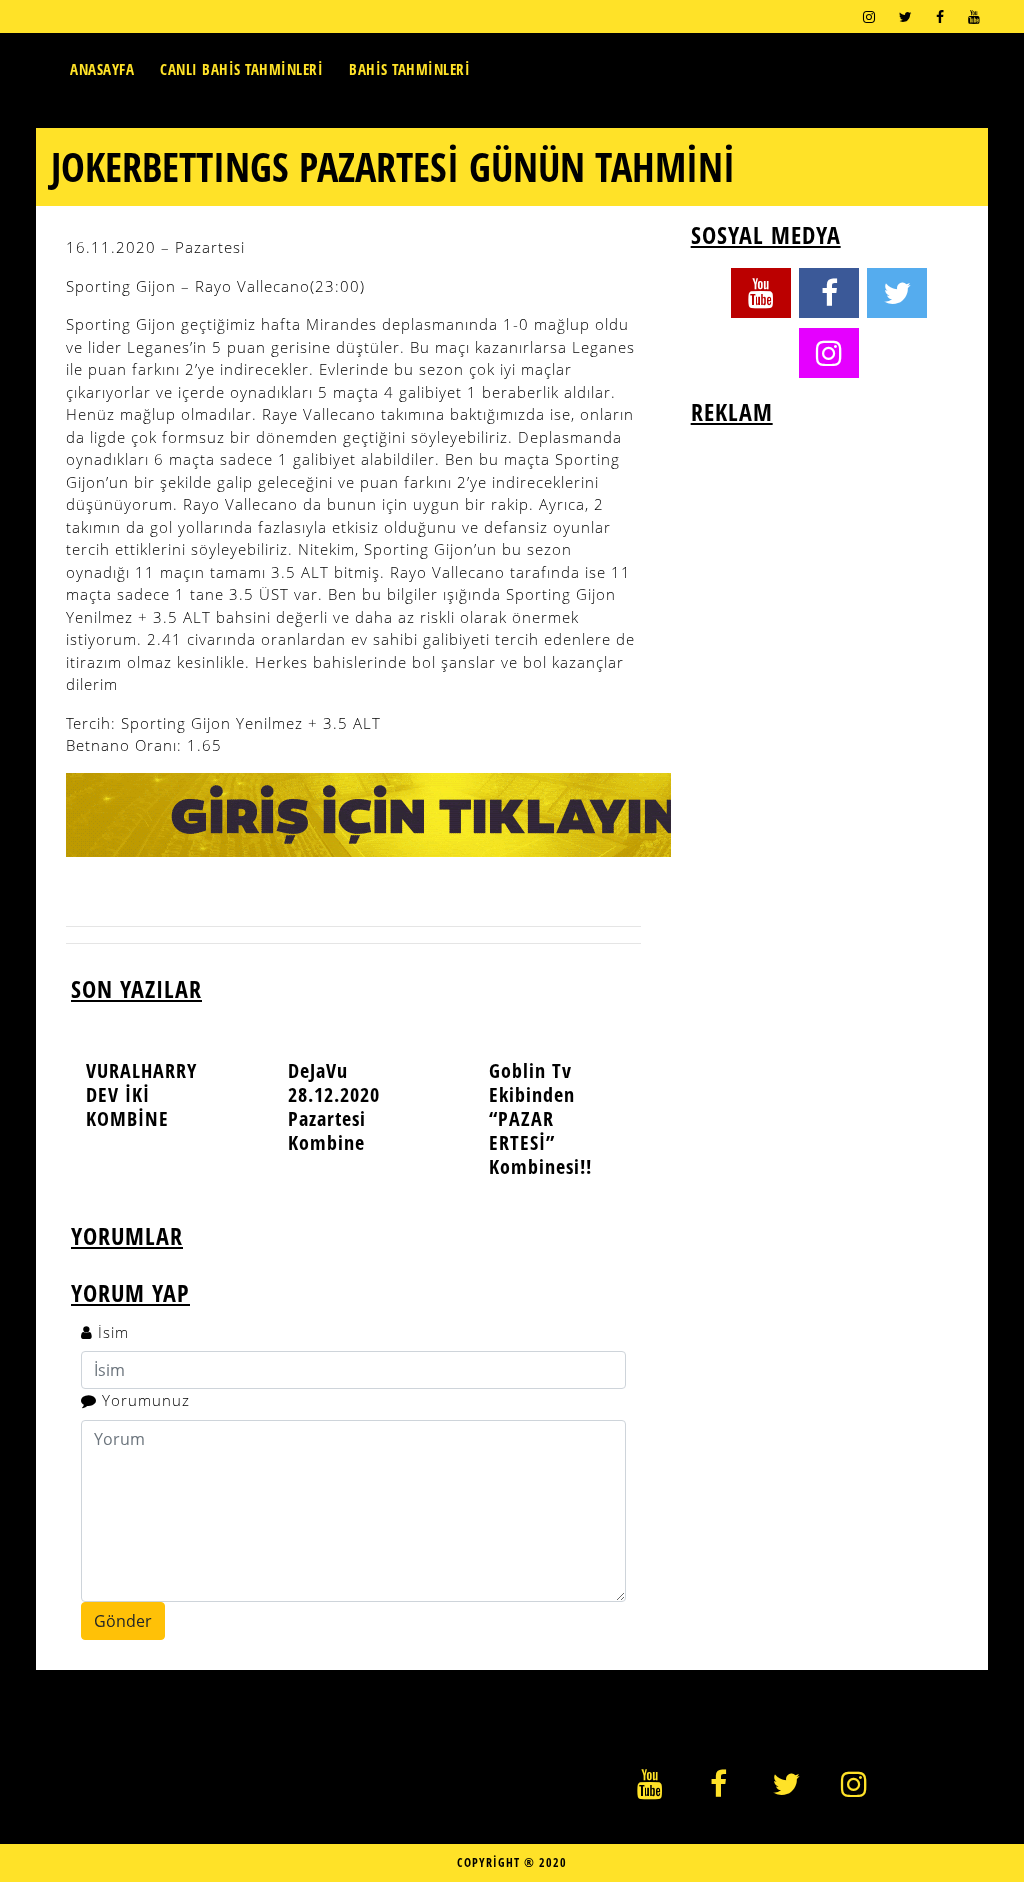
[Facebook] (940, 16)
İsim (113, 1332)
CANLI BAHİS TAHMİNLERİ (241, 69)
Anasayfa (102, 69)
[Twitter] (905, 16)
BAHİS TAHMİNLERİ (409, 69)
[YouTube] (974, 16)
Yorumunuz (146, 1400)
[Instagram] (869, 16)
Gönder (123, 1621)
